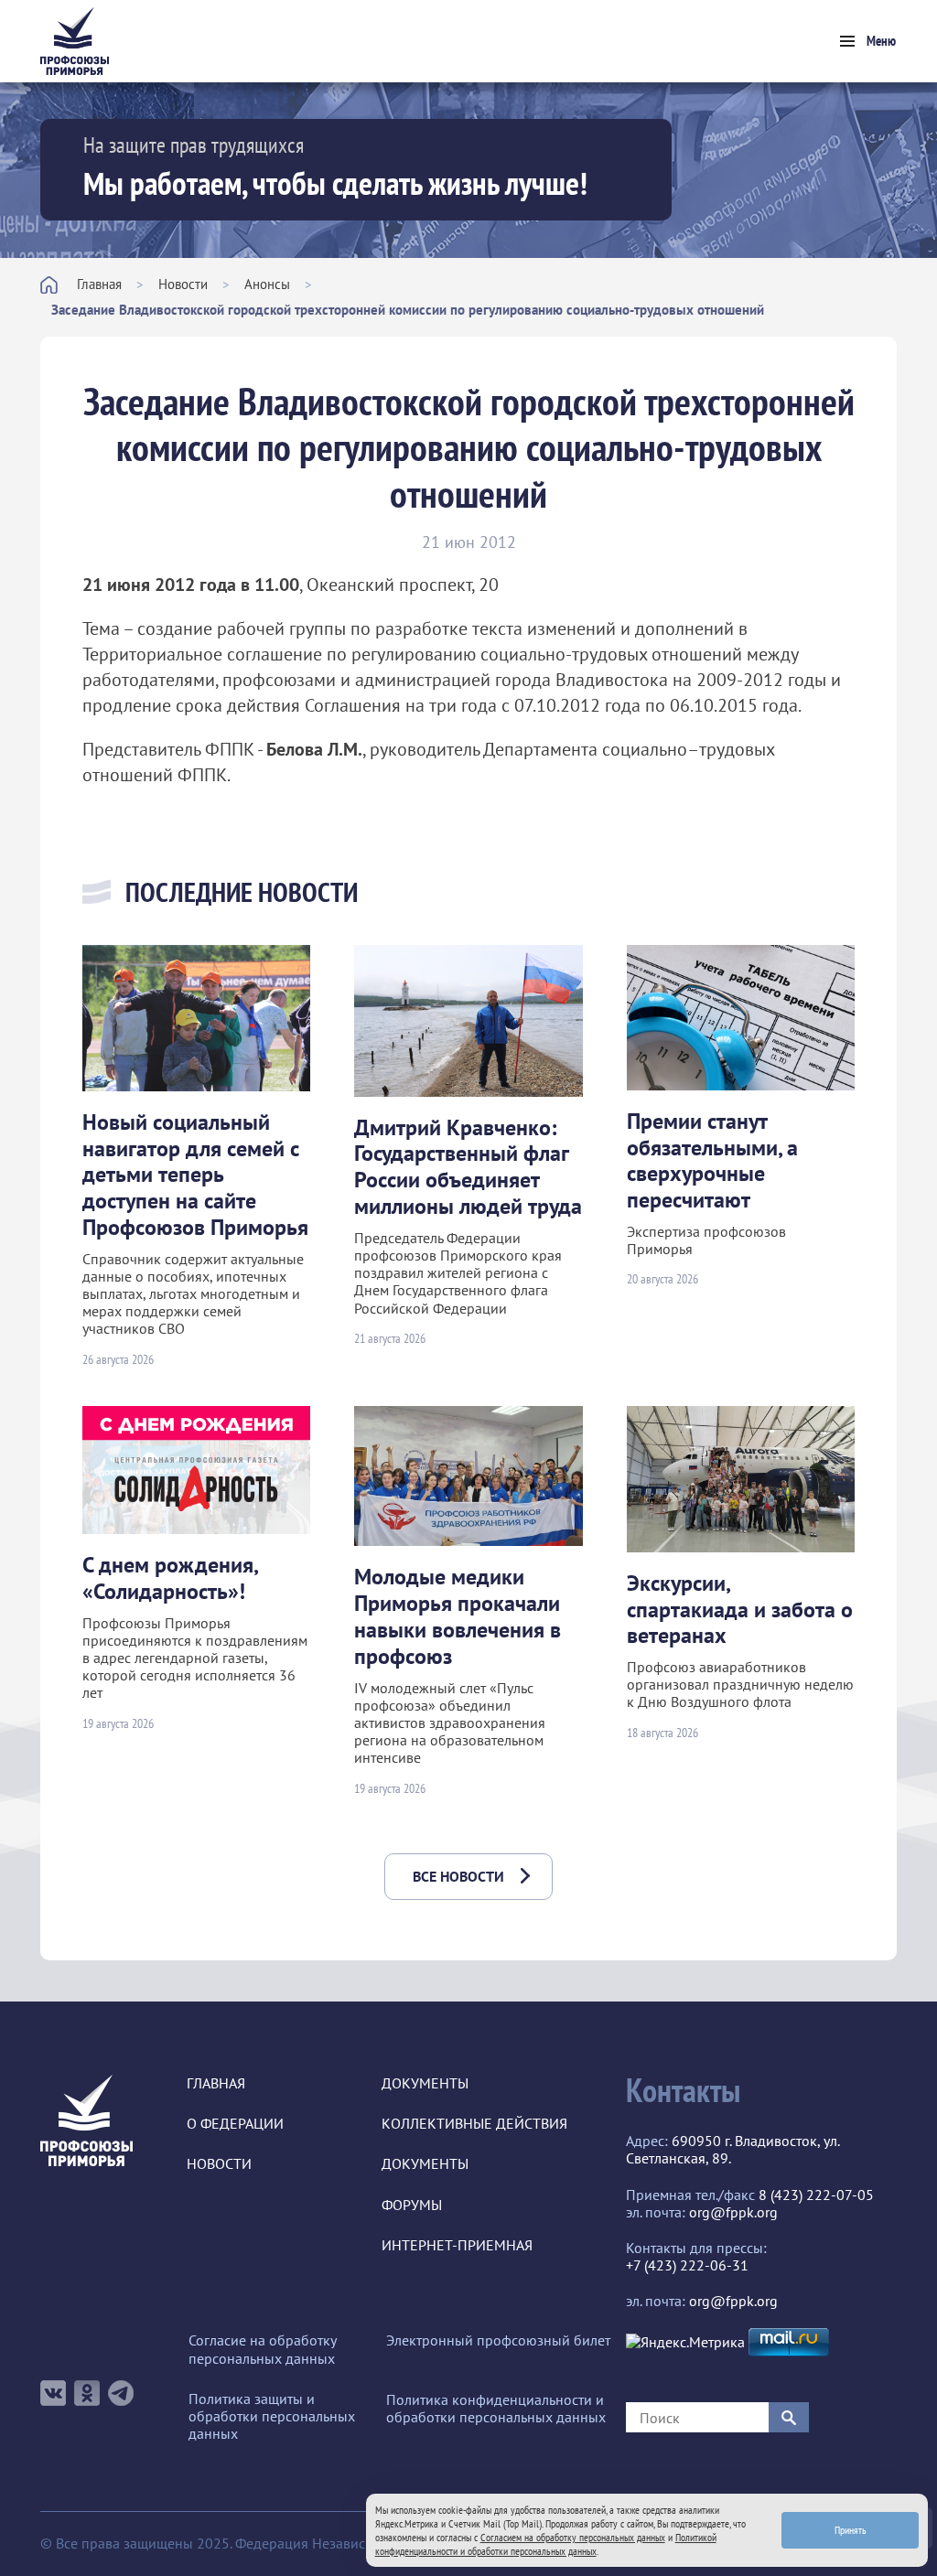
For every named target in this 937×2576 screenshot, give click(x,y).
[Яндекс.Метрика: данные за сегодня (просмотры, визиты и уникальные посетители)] (685, 2342)
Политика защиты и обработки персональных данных (272, 2416)
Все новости (458, 1876)
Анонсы (267, 284)
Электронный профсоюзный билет (498, 2340)
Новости (183, 284)
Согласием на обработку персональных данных (573, 2537)
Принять (851, 2530)
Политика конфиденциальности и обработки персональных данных (496, 2409)
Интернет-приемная (457, 2245)
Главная (99, 284)
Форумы (412, 2205)
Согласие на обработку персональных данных (262, 2349)
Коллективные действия (474, 2124)
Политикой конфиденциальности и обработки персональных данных (546, 2544)
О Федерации (235, 2124)
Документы (425, 2083)
